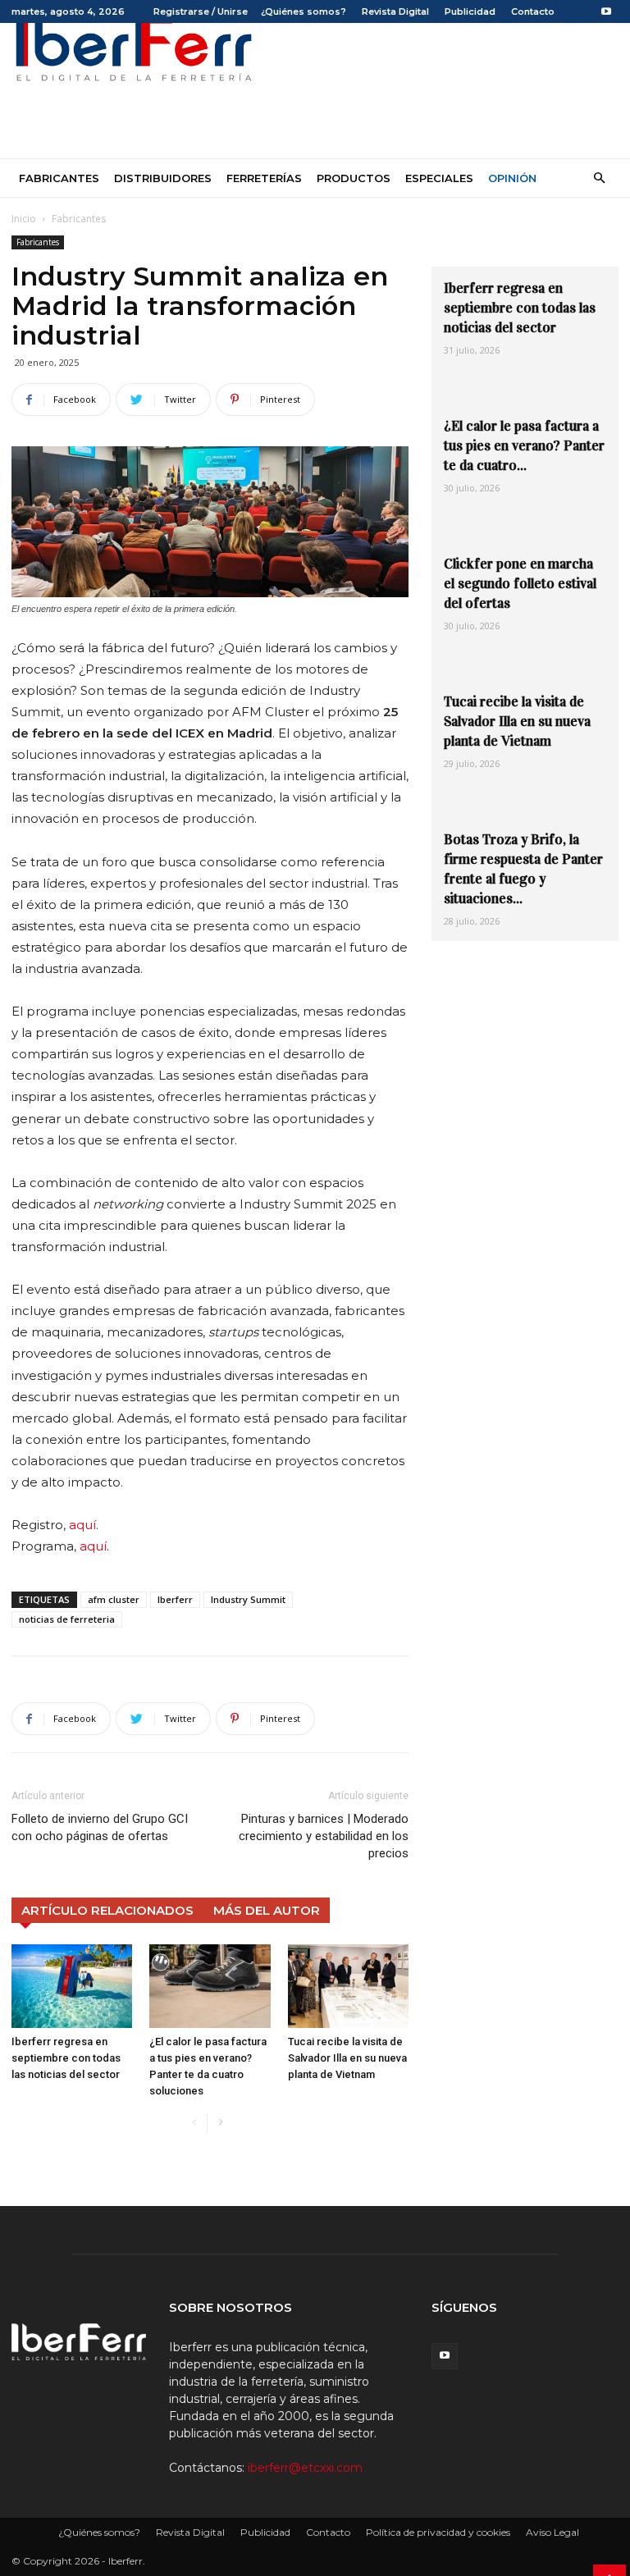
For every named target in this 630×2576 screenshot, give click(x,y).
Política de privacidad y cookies (438, 2532)
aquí (82, 1525)
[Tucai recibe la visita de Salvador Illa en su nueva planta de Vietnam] (348, 1986)
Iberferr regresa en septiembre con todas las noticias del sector (66, 2058)
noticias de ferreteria (67, 1619)
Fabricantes (59, 178)
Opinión (512, 178)
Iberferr (175, 1599)
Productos (354, 178)
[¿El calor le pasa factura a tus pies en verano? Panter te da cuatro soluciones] (210, 1986)
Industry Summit (248, 1599)
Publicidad (470, 11)
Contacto (533, 11)
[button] (599, 178)
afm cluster (114, 1599)
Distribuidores (163, 178)
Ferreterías (264, 178)
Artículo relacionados (107, 1910)
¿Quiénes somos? (304, 11)
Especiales (439, 178)
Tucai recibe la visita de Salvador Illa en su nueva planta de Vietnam (347, 2058)
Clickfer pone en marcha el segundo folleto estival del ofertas (520, 584)
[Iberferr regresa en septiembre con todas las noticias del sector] (72, 1986)
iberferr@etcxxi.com (305, 2468)
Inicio (24, 219)
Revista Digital (395, 11)
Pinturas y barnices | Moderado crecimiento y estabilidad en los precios (324, 1836)
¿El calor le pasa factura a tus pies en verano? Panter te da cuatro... (524, 446)
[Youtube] (606, 11)
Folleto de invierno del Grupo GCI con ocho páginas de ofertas (100, 1827)
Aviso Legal (552, 2532)
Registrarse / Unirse (201, 11)
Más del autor (267, 1910)
